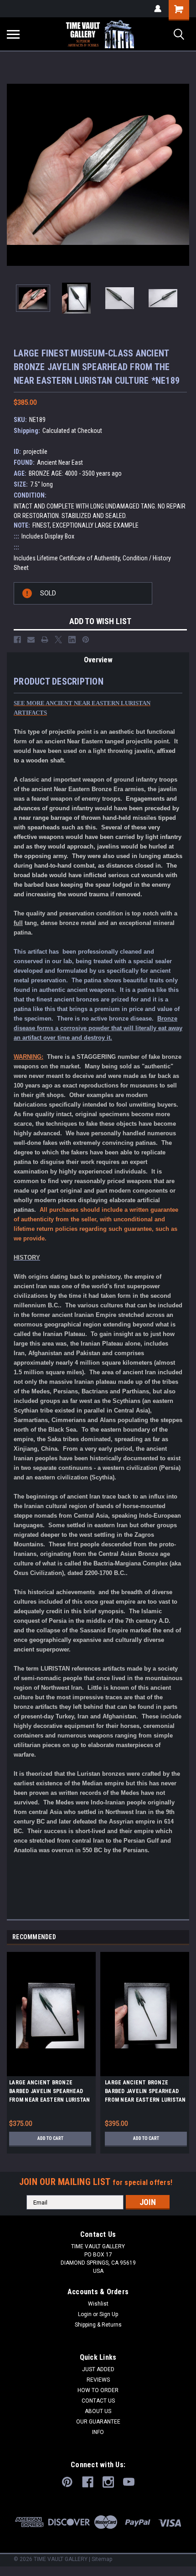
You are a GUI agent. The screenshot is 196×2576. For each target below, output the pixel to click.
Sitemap (102, 2559)
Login (85, 2314)
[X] (58, 640)
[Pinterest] (86, 640)
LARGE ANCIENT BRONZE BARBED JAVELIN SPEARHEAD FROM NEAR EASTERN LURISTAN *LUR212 (50, 2093)
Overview (98, 660)
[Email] (31, 640)
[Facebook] (17, 640)
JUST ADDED (98, 2369)
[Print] (45, 640)
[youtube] (129, 2482)
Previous (14, 175)
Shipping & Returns (98, 2325)
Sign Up (109, 2314)
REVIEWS (98, 2380)
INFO (98, 2432)
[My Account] (158, 9)
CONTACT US (98, 2401)
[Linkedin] (72, 640)
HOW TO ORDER (98, 2390)
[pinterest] (67, 2482)
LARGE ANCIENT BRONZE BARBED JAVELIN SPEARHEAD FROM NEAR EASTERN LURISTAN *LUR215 (145, 2093)
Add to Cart (50, 2138)
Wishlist (98, 2304)
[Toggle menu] (13, 34)
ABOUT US (98, 2411)
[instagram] (108, 2482)
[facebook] (88, 2482)
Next (182, 175)
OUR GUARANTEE (98, 2422)
